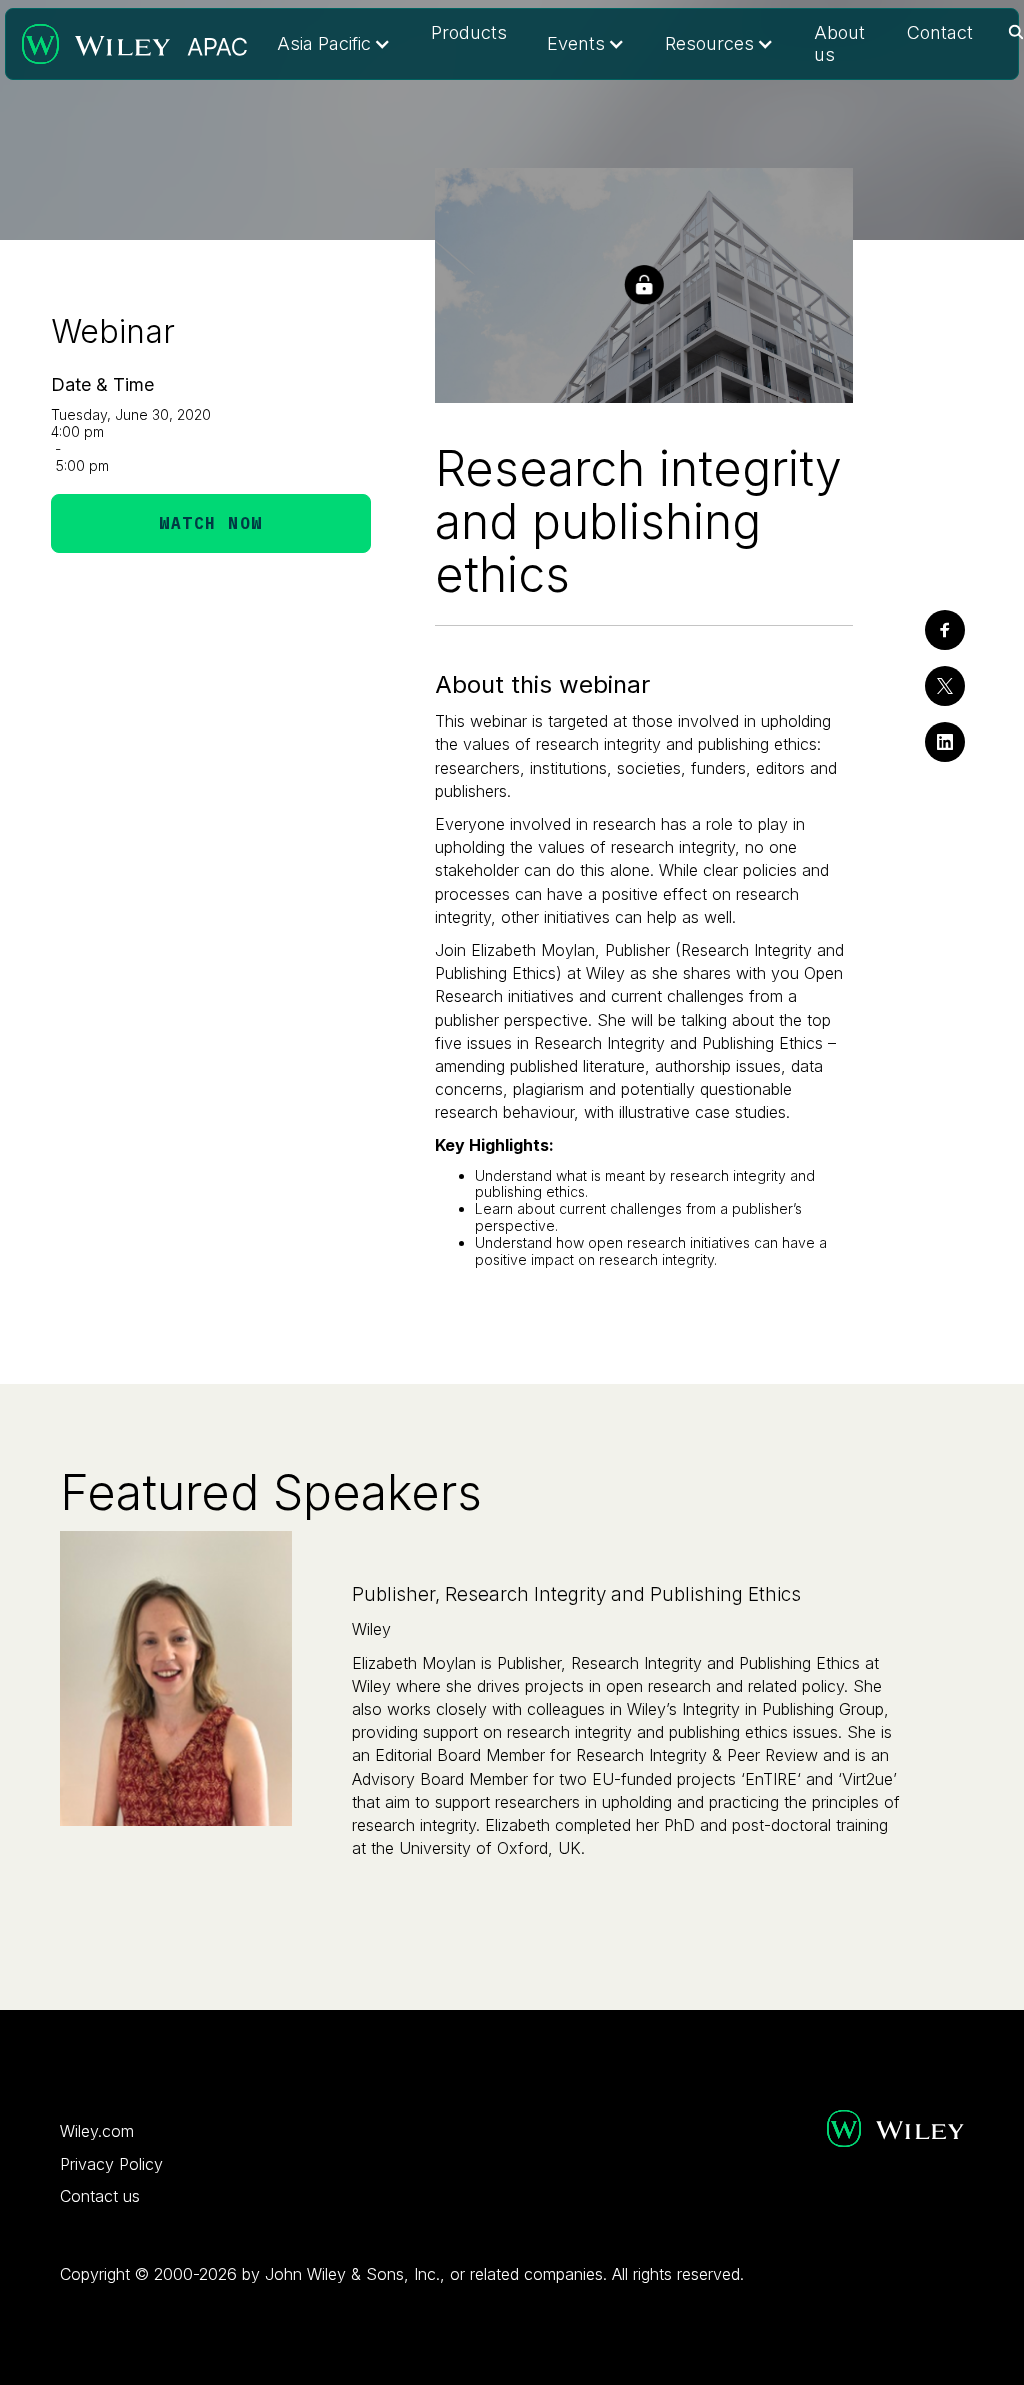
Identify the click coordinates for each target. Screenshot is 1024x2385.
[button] (334, 44)
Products (469, 32)
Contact (940, 32)
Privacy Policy (111, 2164)
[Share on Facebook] (945, 630)
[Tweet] (945, 686)
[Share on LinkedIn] (945, 742)
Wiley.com (97, 2131)
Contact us (100, 2196)
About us (839, 43)
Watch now (211, 523)
